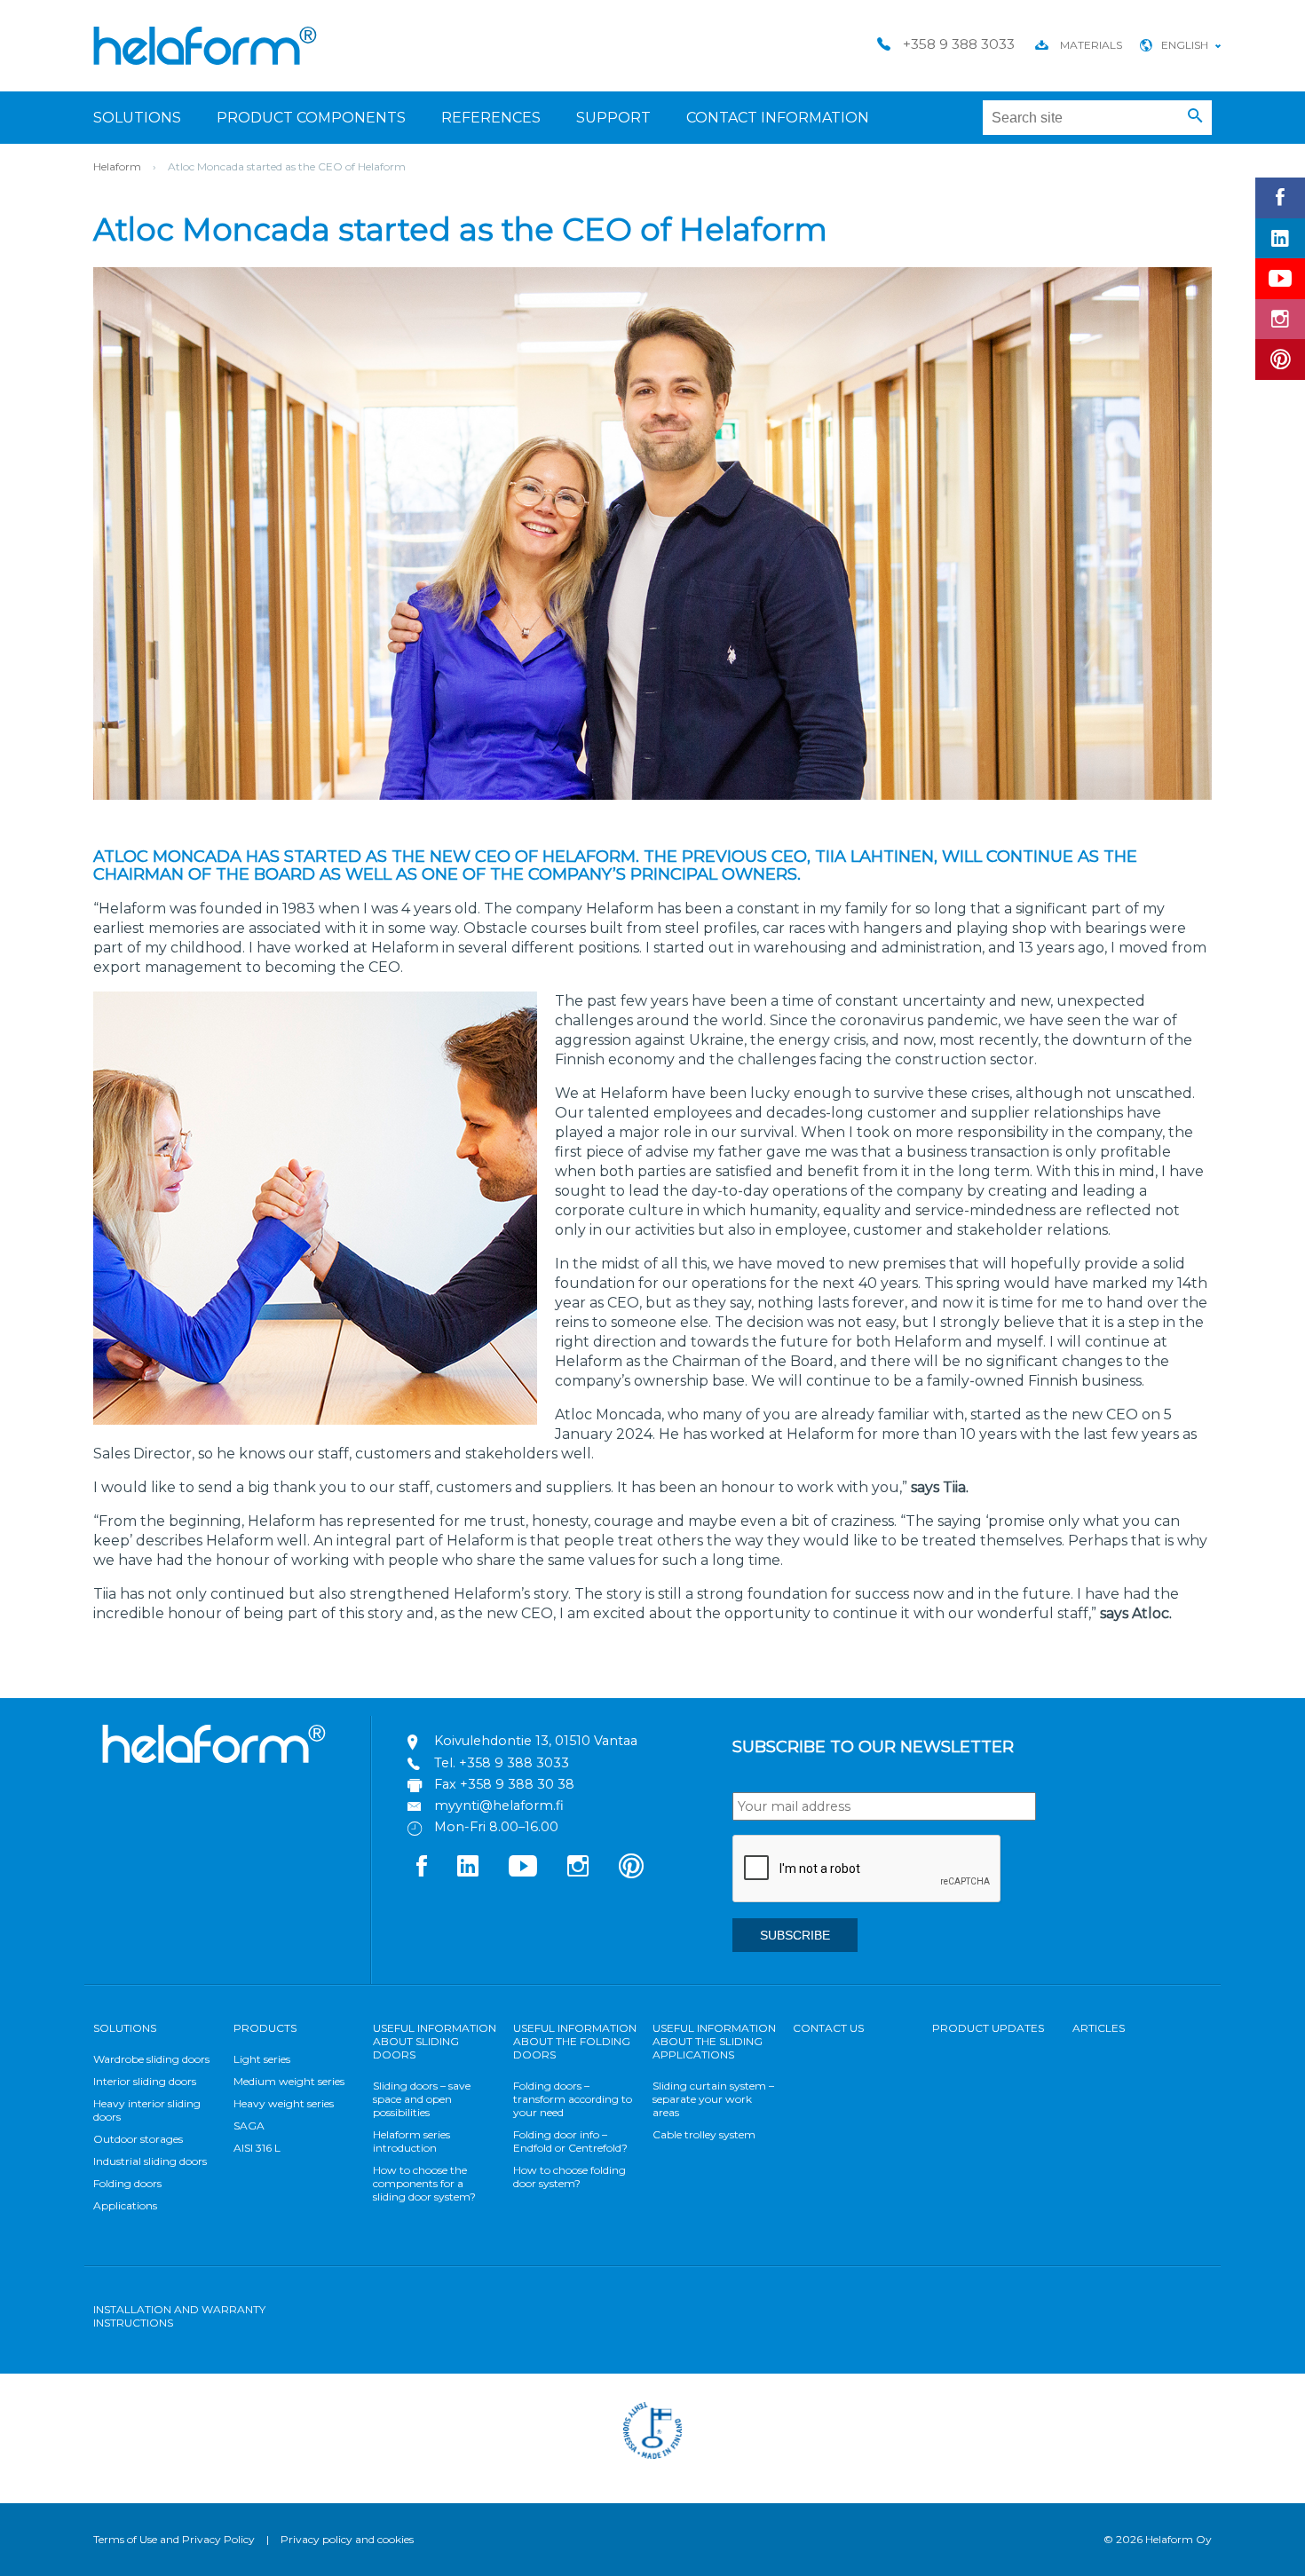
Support (613, 118)
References (491, 118)
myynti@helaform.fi (499, 1806)
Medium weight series (289, 2081)
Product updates (988, 2028)
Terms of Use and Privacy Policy (174, 2539)
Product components (311, 118)
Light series (262, 2059)
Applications (125, 2205)
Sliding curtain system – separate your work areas (713, 2099)
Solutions (137, 118)
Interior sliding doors (145, 2081)
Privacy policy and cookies (347, 2539)
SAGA (249, 2126)
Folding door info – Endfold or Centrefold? (570, 2141)
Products (265, 2028)
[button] (1195, 116)
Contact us (828, 2028)
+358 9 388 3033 (514, 1763)
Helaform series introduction (411, 2141)
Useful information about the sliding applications (714, 2041)
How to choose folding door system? (569, 2177)
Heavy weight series (284, 2103)
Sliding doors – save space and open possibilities (422, 2099)
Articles (1099, 2028)
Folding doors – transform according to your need (573, 2099)
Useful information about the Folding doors (575, 2041)
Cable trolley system (704, 2134)
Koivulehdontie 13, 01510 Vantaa (536, 1741)
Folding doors (127, 2183)
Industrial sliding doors (150, 2161)
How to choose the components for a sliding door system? (424, 2183)
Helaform (205, 46)
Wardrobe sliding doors (151, 2059)
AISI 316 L (257, 2148)
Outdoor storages (138, 2139)
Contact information (778, 118)
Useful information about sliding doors (435, 2041)
